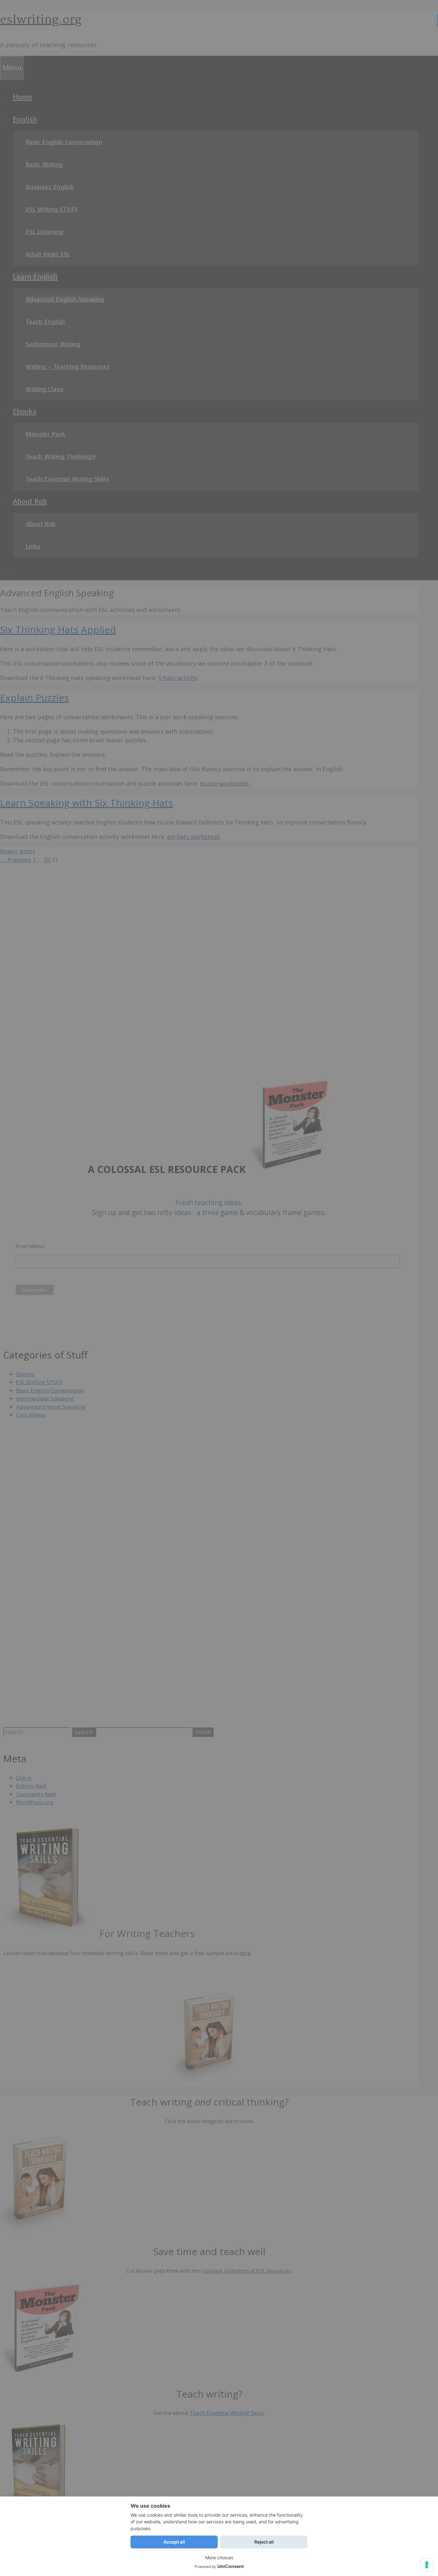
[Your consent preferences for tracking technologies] (427, 2565)
